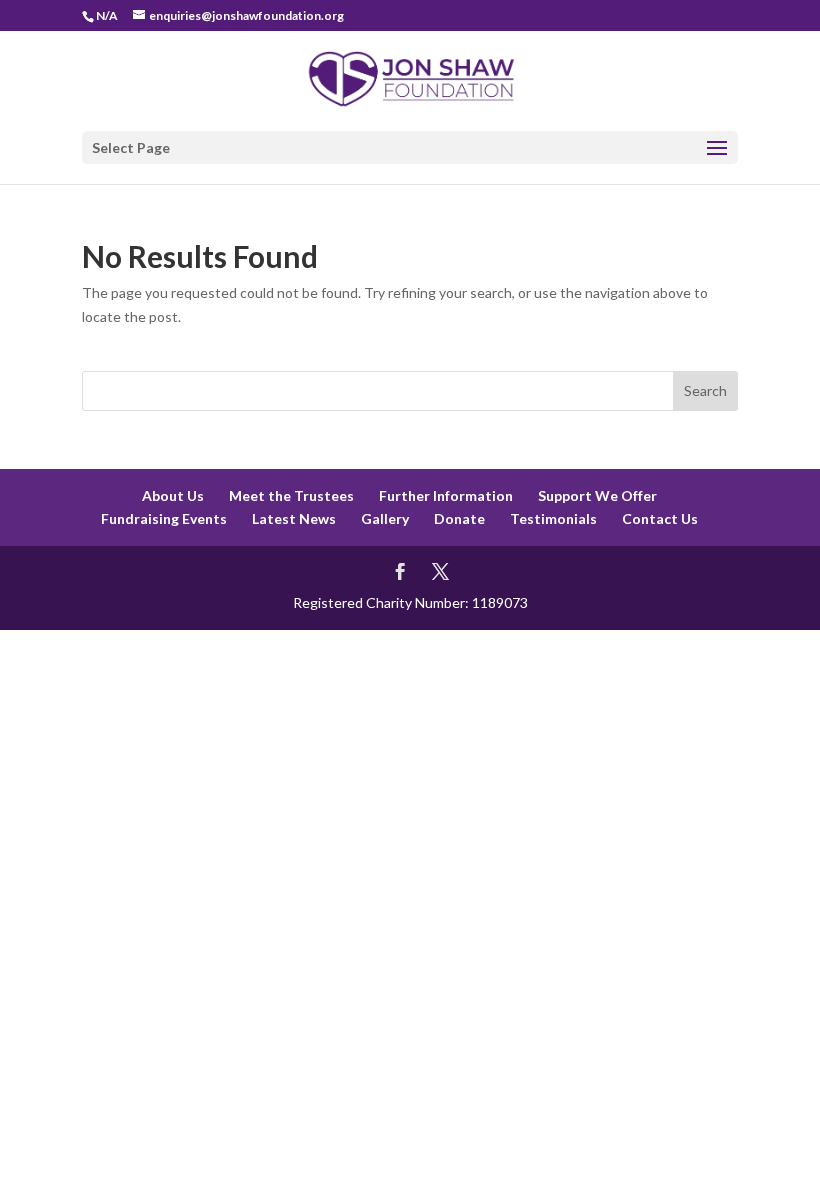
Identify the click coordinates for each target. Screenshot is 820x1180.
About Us (173, 495)
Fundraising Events (164, 518)
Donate (459, 518)
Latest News (294, 518)
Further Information (446, 495)
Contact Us (660, 518)
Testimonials (553, 518)
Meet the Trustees (291, 495)
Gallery (385, 518)
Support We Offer (597, 495)
